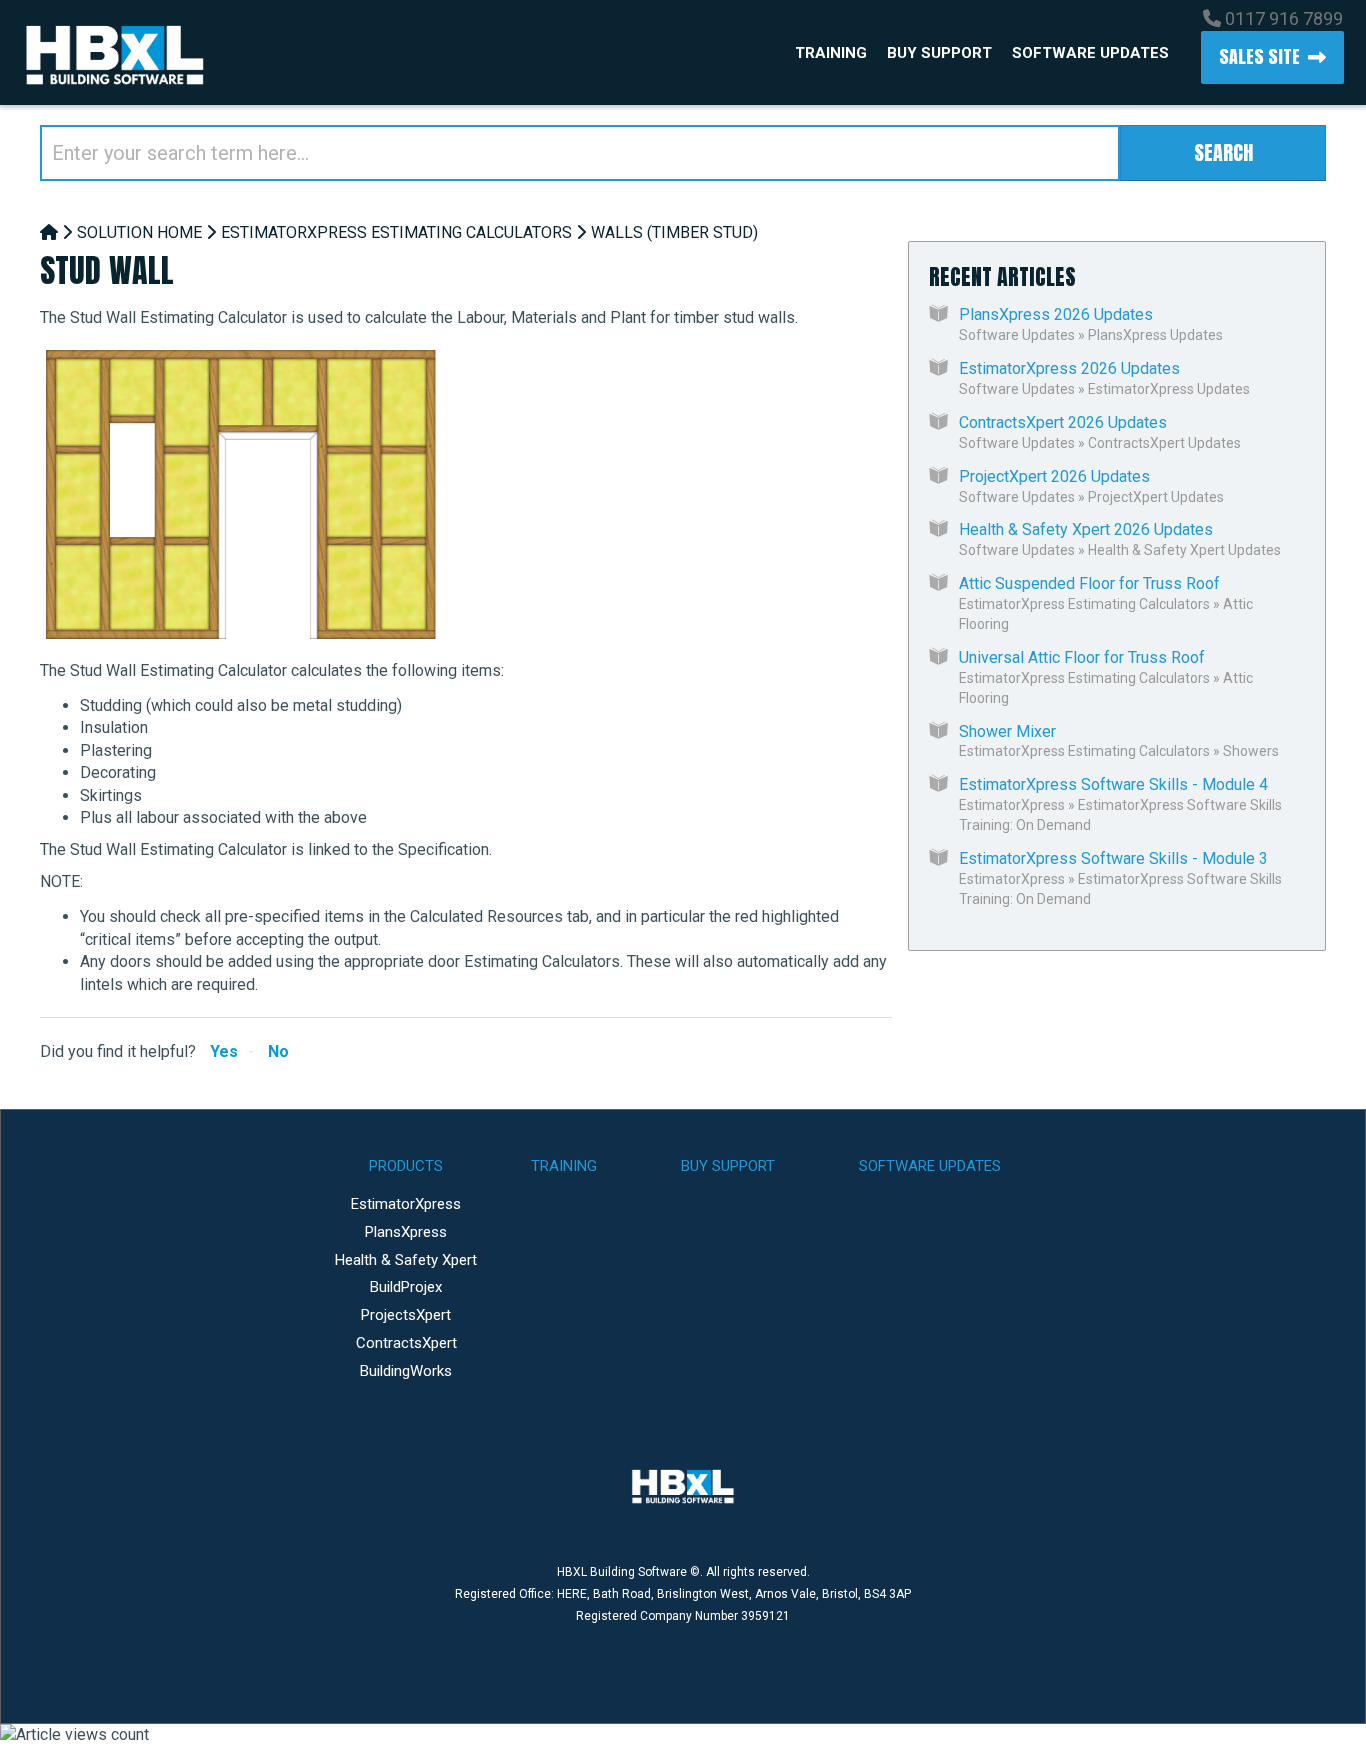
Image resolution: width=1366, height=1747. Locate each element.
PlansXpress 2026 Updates (1056, 314)
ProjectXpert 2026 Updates (1054, 476)
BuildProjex (406, 1287)
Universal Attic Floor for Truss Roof (1082, 657)
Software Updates (1090, 53)
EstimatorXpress (1012, 805)
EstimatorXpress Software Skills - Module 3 (1113, 858)
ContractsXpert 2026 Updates (1063, 422)
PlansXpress (406, 1232)
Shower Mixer (1007, 731)
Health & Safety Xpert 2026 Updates (1086, 529)
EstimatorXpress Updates (1169, 389)
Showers (1251, 751)
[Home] (49, 232)
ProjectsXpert (406, 1315)
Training (831, 53)
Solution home (139, 232)
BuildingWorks (406, 1371)
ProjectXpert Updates (1156, 497)
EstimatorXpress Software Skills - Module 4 (1113, 784)
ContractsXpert (406, 1343)
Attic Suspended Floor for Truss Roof (1089, 583)
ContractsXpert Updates (1164, 443)
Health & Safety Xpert (406, 1260)
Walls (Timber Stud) (674, 232)
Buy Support (939, 53)
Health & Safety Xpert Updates (1184, 550)
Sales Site (1259, 56)
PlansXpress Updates (1155, 335)
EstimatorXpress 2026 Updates (1069, 368)
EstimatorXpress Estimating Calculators (396, 232)
